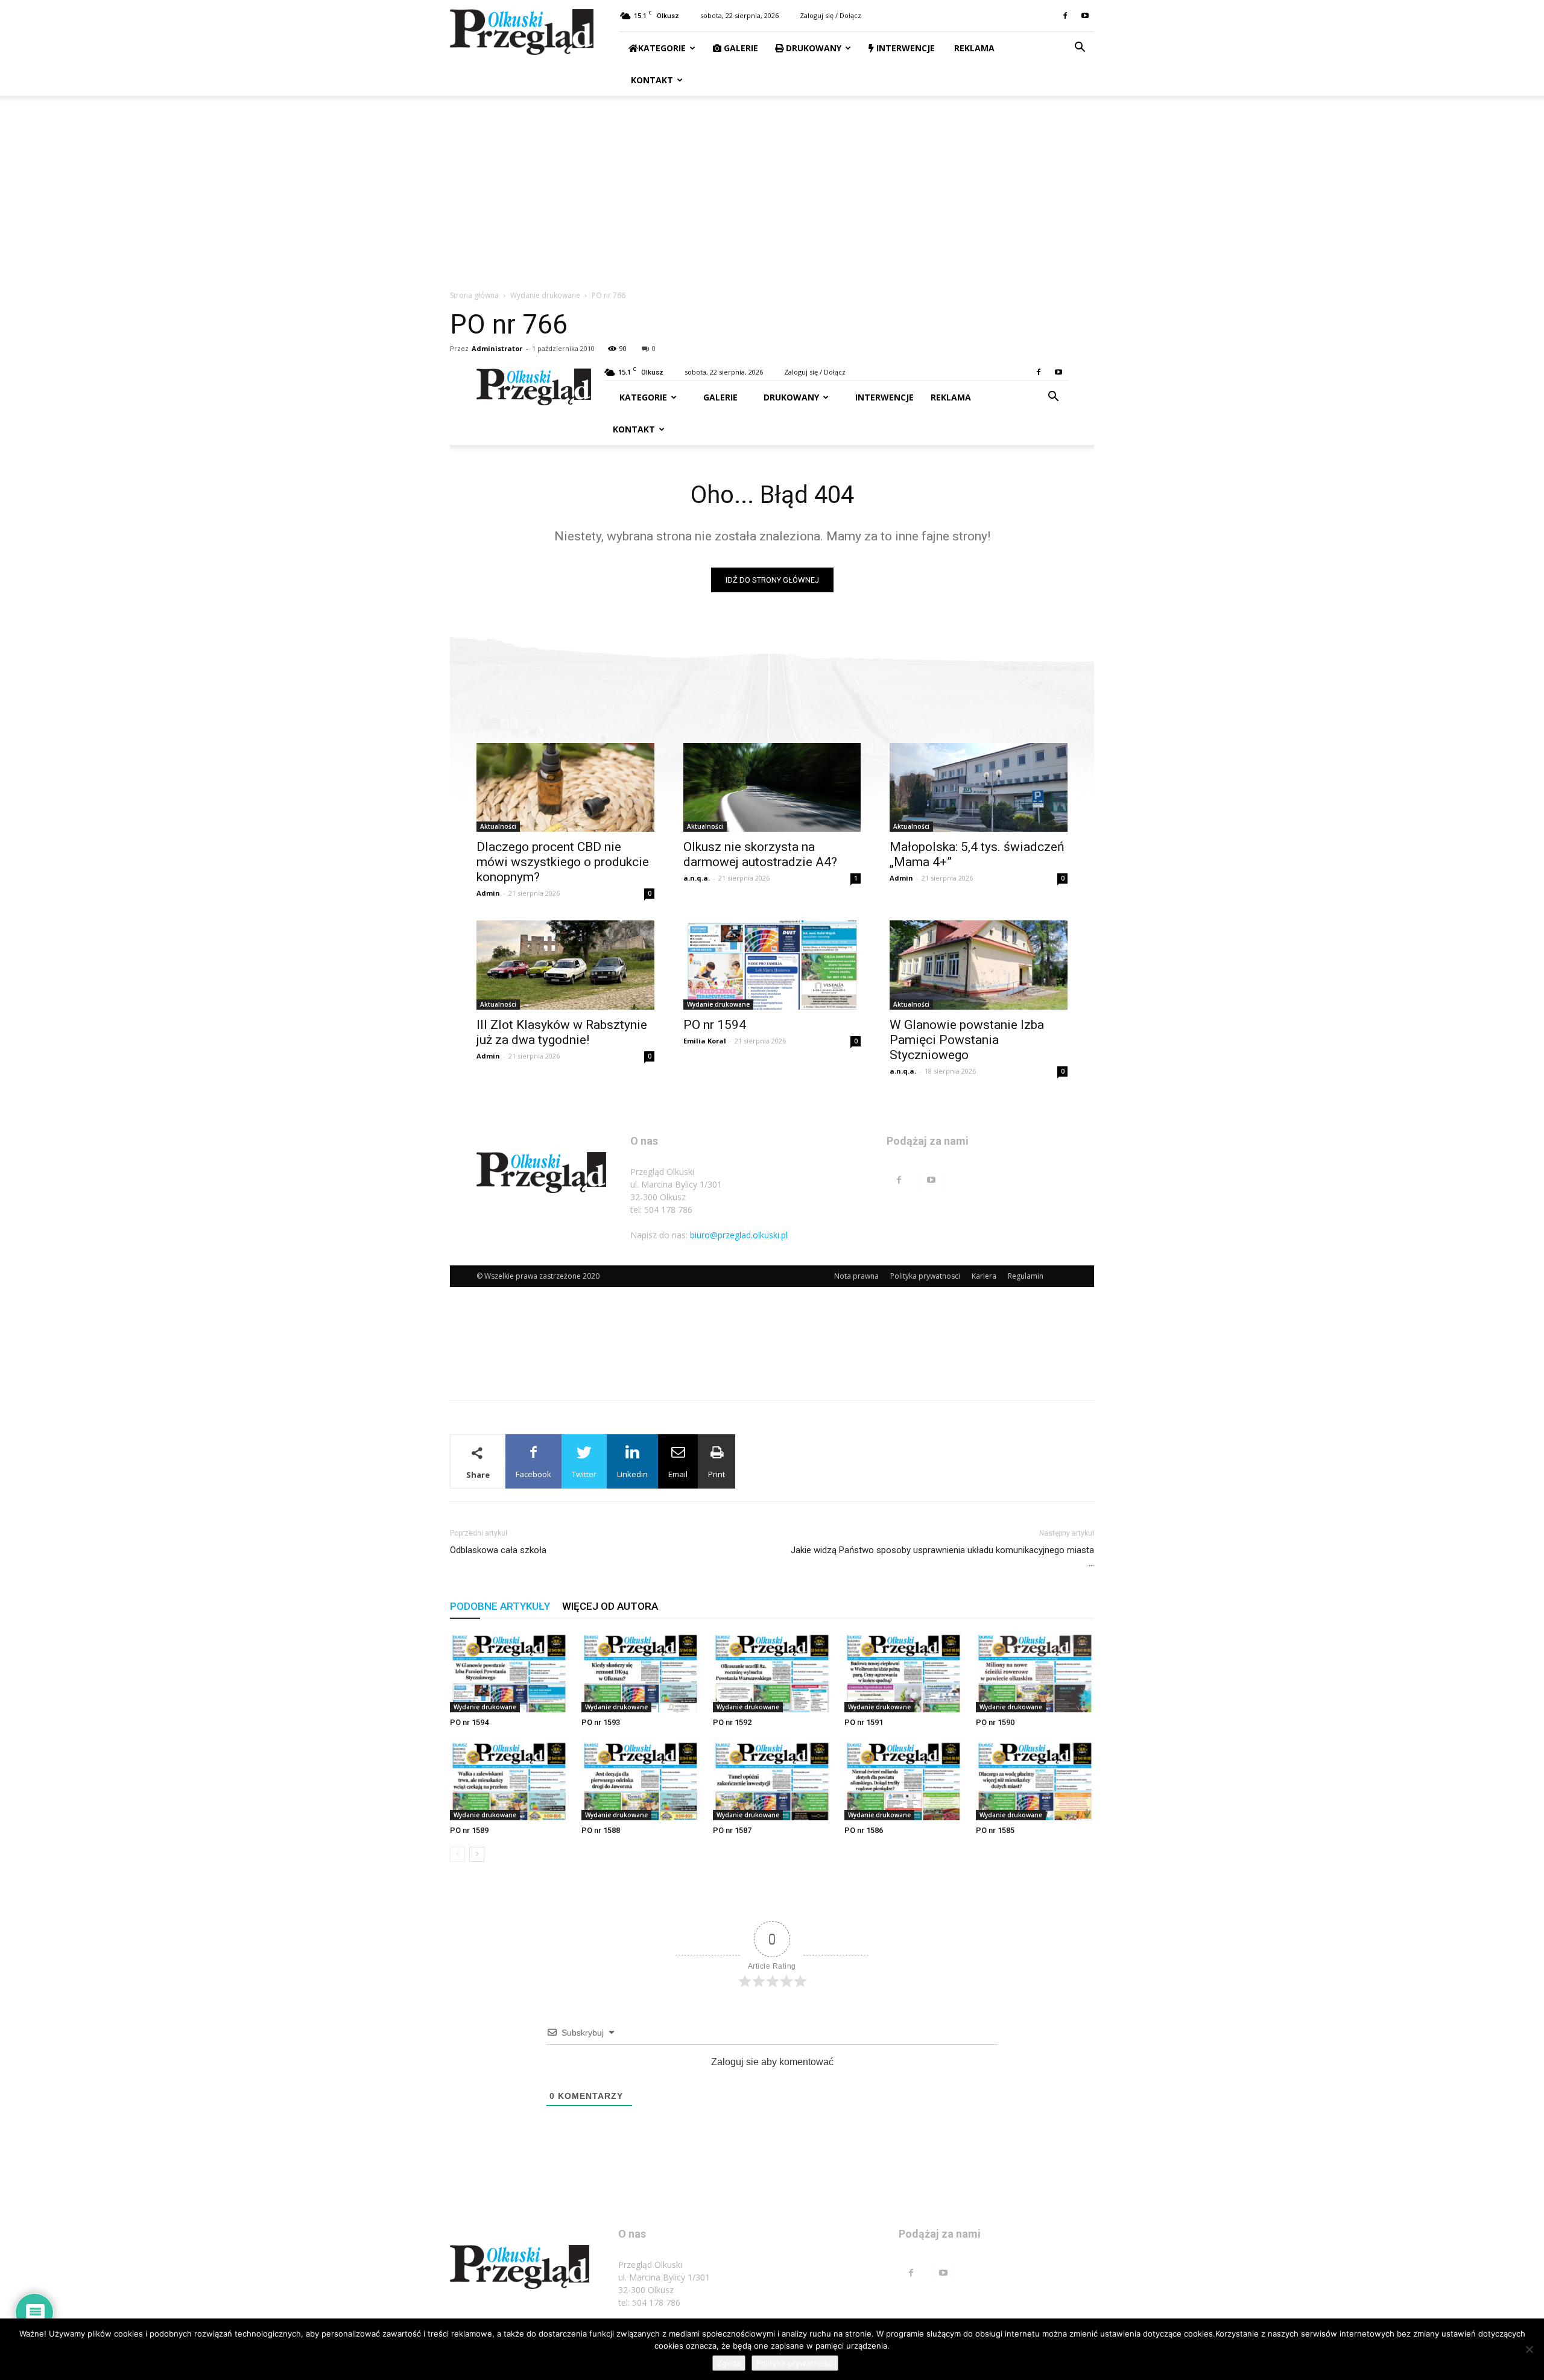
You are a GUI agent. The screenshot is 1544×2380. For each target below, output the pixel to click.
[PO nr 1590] (1035, 1672)
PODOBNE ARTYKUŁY (500, 1606)
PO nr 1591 (864, 1722)
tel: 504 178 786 (649, 2302)
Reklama (973, 48)
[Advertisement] (772, 186)
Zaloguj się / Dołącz (831, 15)
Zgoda (729, 2363)
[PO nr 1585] (1035, 1780)
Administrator (497, 348)
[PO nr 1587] (772, 1780)
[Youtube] (1085, 16)
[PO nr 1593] (641, 1672)
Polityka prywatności (795, 2363)
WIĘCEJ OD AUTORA (610, 1606)
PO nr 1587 (732, 1830)
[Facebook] (1065, 16)
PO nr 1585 (995, 1830)
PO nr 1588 (601, 1830)
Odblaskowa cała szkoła (498, 1550)
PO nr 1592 (732, 1722)
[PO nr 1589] (509, 1780)
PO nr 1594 (469, 1722)
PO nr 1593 (601, 1722)
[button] (1080, 49)
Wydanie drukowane (545, 295)
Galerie (740, 48)
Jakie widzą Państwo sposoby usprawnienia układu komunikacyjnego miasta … (942, 1556)
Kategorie (662, 48)
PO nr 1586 (864, 1830)
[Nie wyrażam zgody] (1529, 2349)
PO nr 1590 (995, 1722)
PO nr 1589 (469, 1830)
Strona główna (474, 295)
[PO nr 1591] (903, 1672)
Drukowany (812, 48)
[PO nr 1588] (641, 1780)
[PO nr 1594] (509, 1672)
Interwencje (904, 48)
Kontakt (651, 80)
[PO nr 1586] (903, 1780)
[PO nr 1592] (772, 1672)
